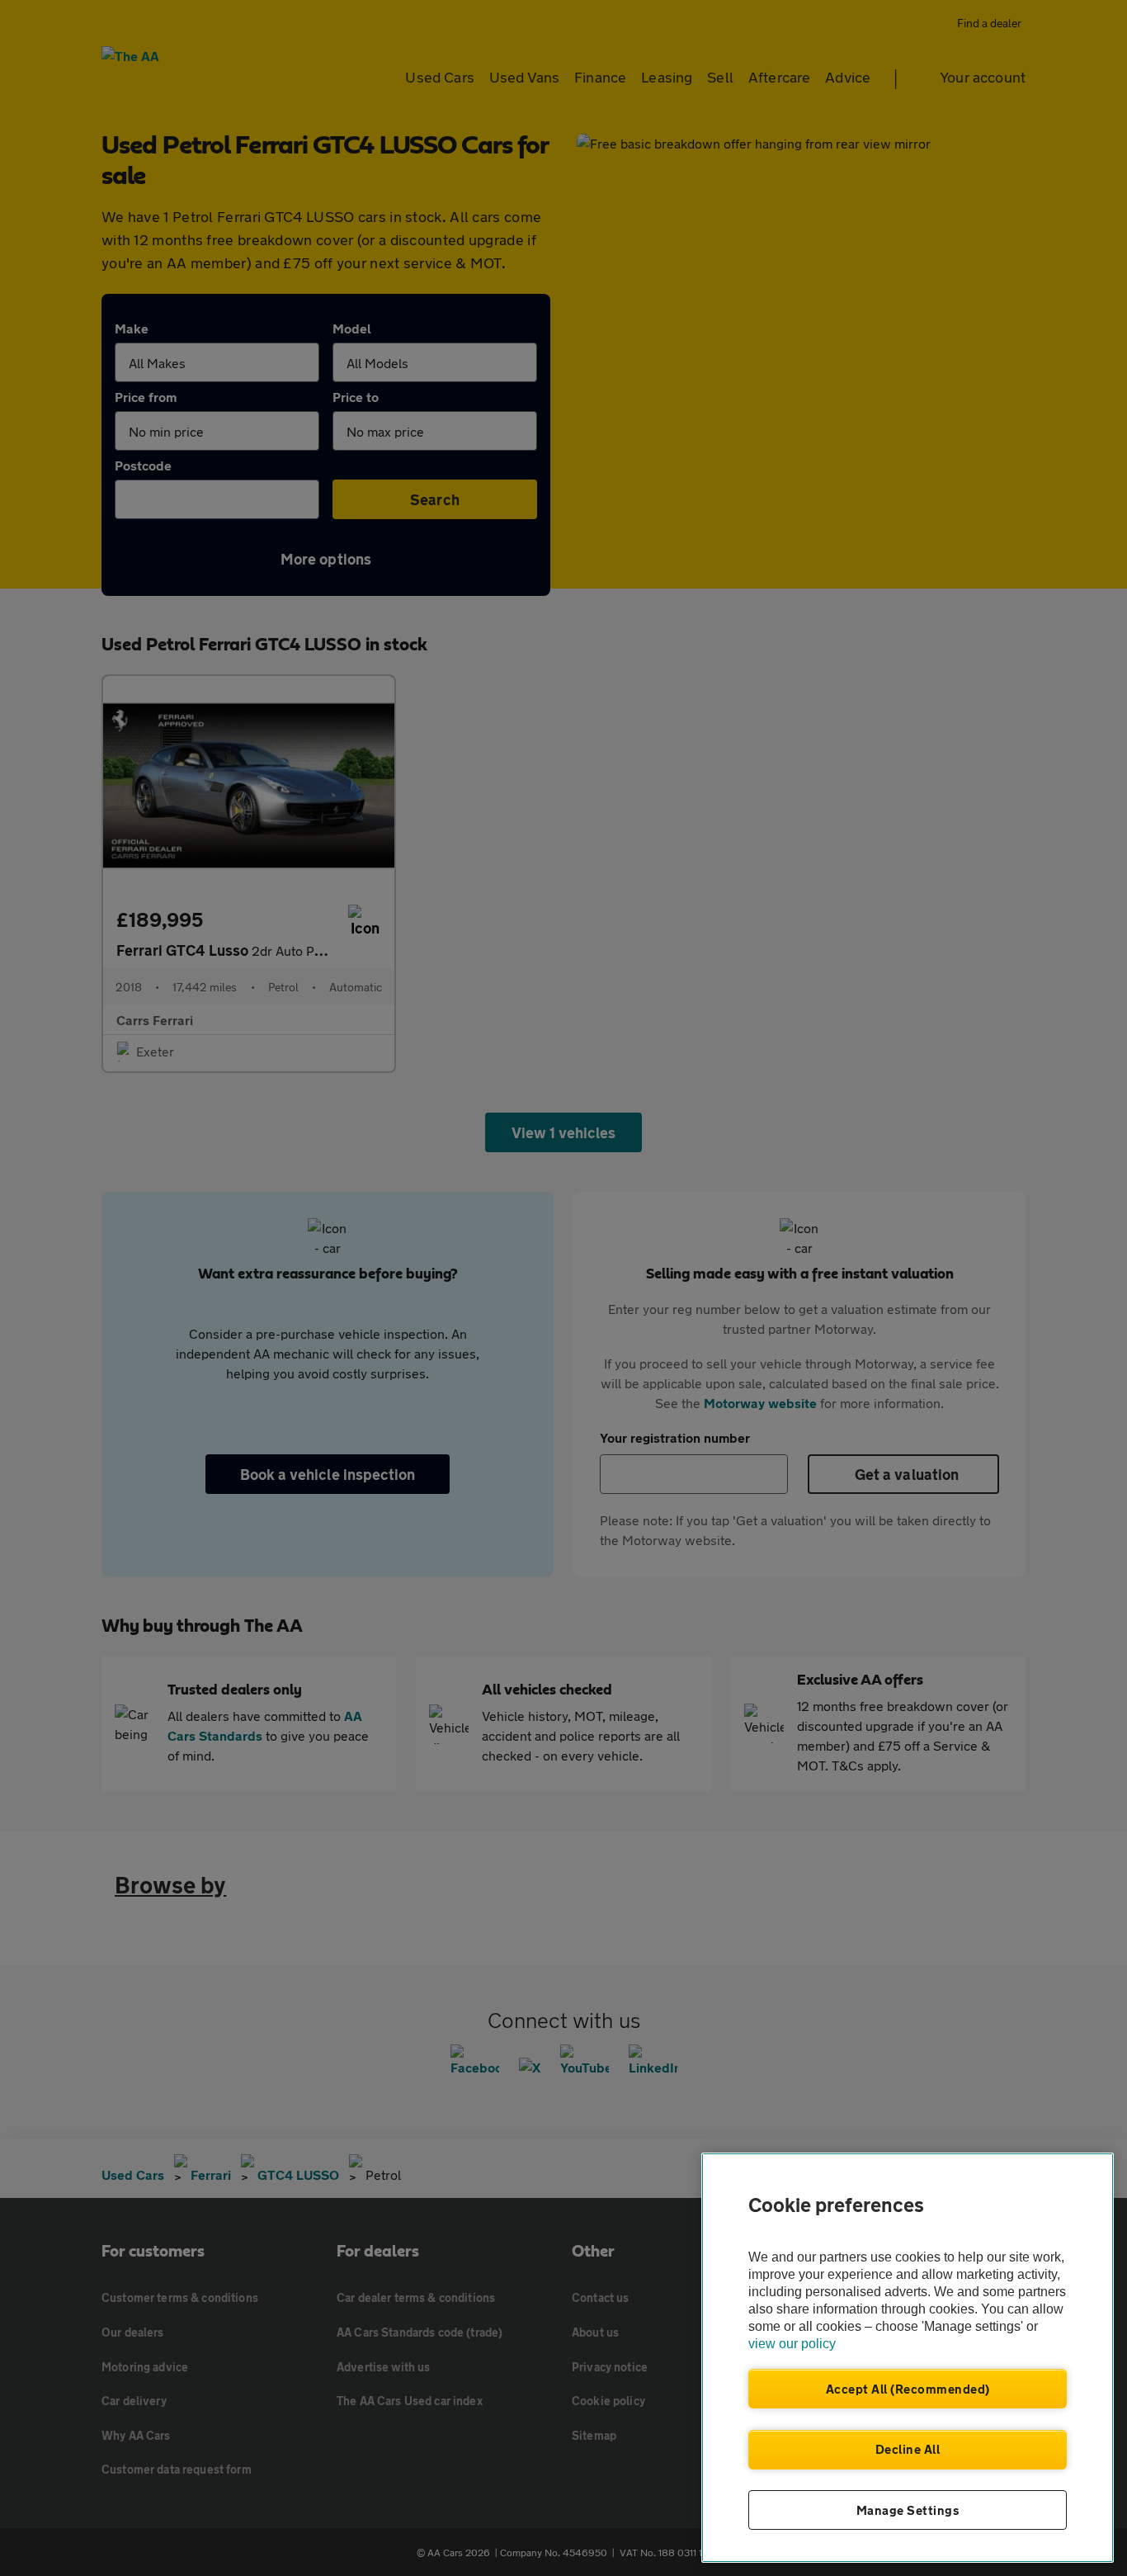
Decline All (908, 2449)
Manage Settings (908, 2510)
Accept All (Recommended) (908, 2389)
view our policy (792, 2344)
